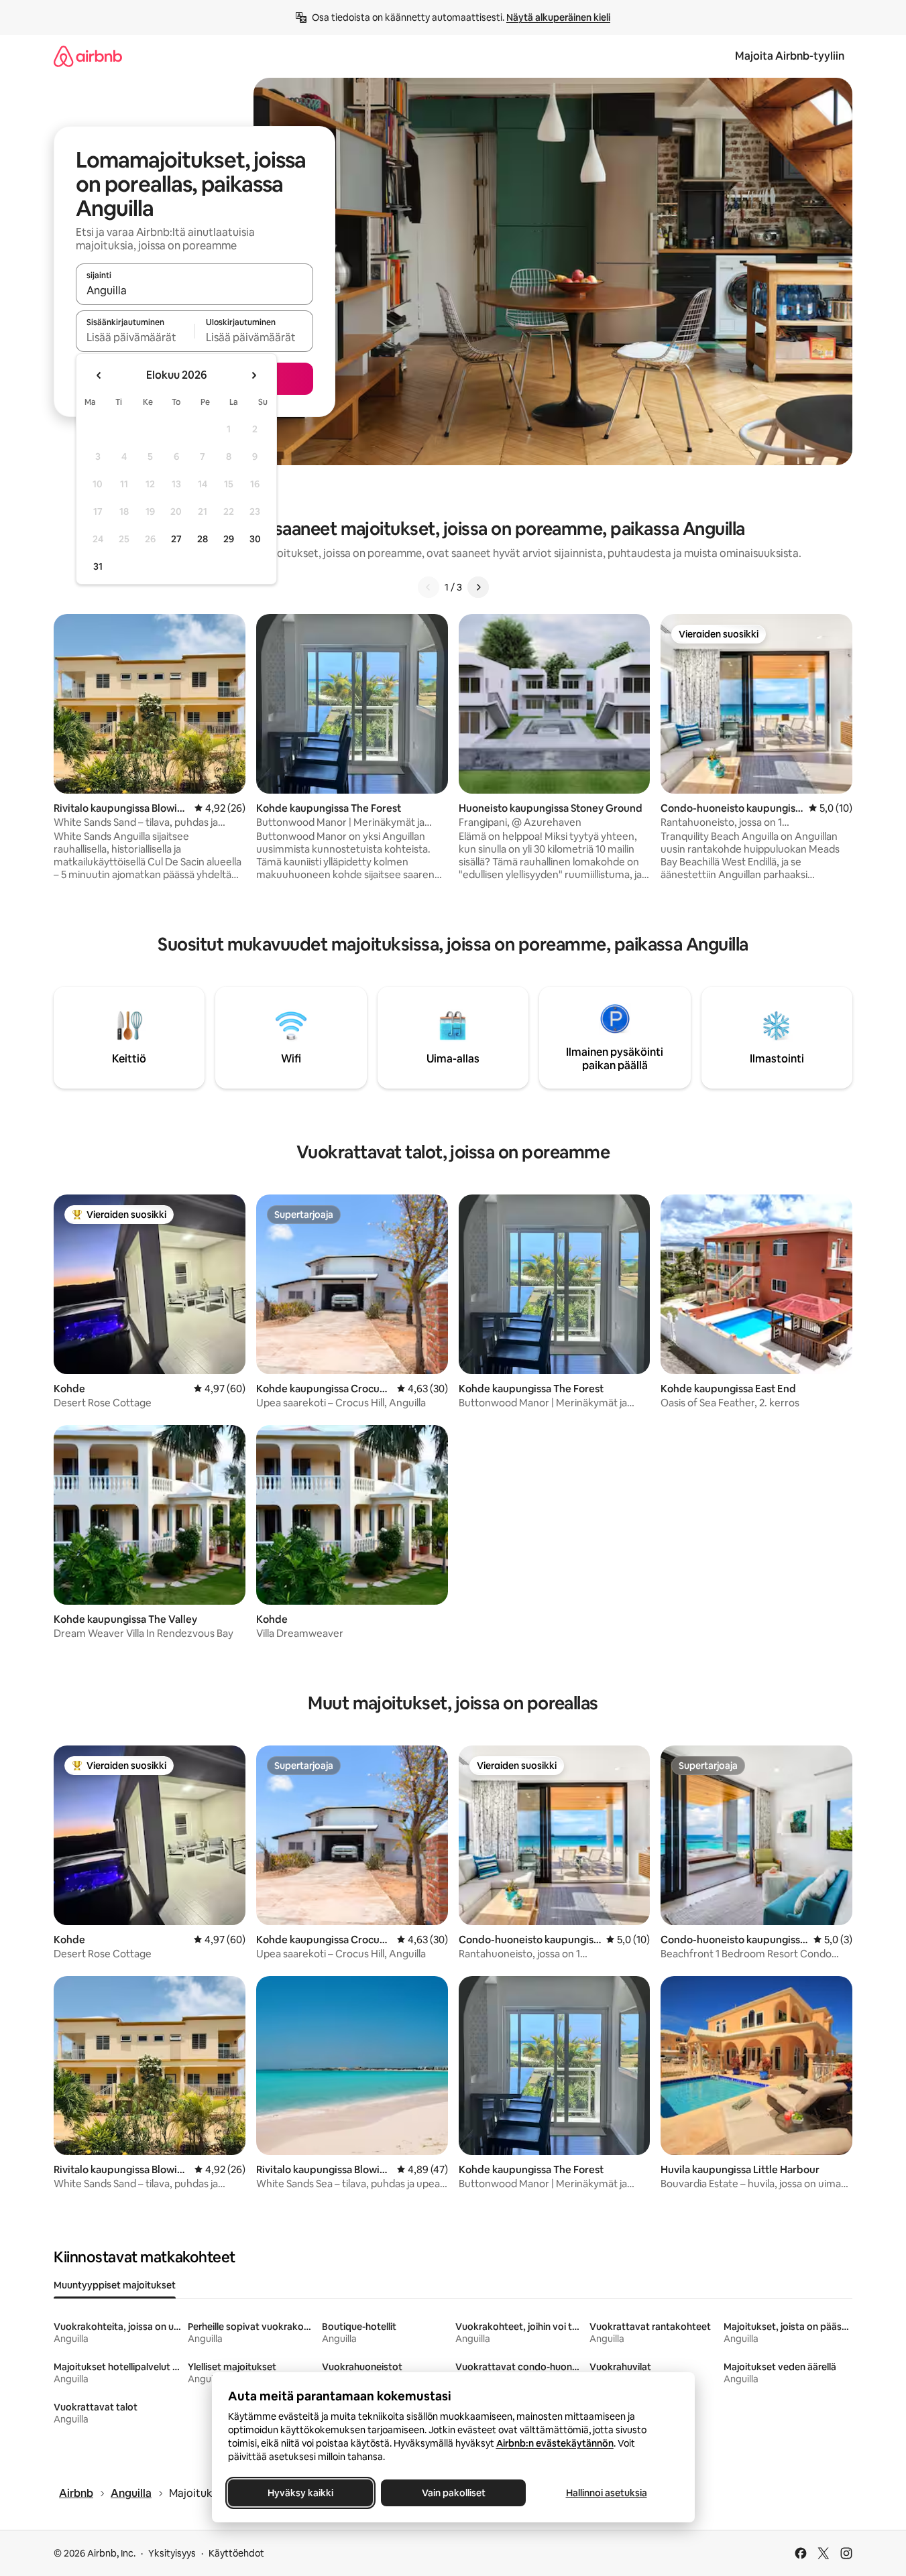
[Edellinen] (429, 587)
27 (176, 539)
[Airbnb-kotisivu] (88, 56)
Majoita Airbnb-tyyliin (790, 56)
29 (229, 539)
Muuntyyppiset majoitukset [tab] (115, 2285)
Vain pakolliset (453, 2493)
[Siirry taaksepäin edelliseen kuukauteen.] (99, 375)
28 (203, 539)
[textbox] (135, 337)
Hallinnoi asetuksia (606, 2493)
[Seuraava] (478, 587)
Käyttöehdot (236, 2553)
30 (255, 539)
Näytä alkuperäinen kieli (558, 17)
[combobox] (194, 290)
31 (98, 566)
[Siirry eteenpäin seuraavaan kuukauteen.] (253, 375)
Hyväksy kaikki (300, 2493)
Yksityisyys (172, 2553)
